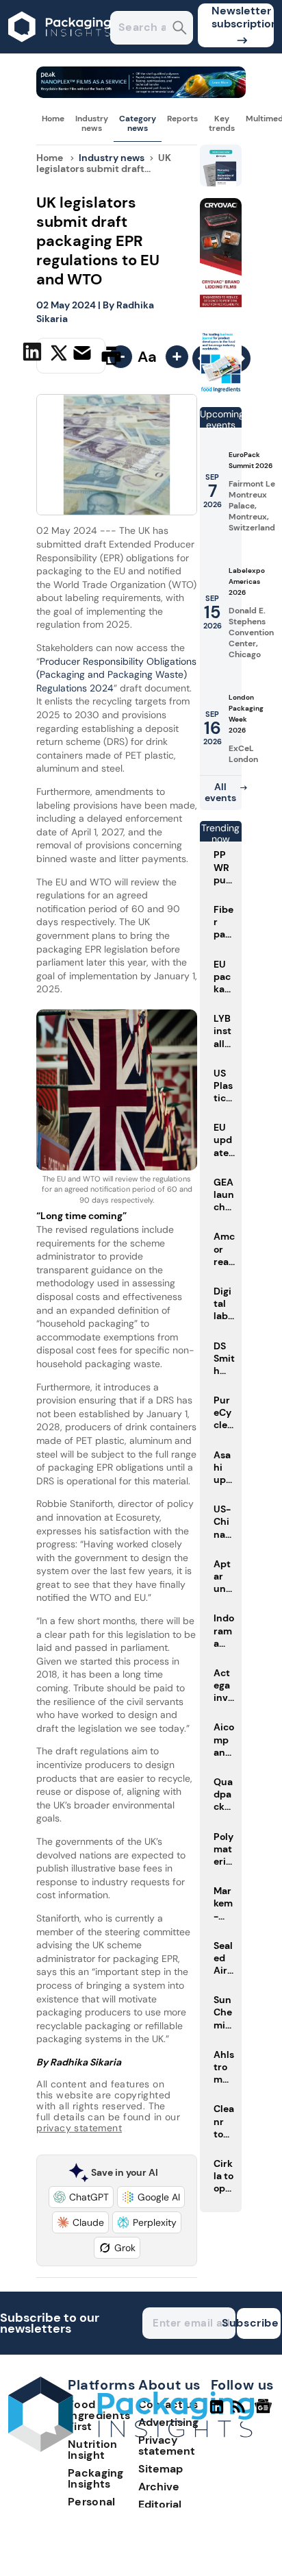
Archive (159, 2487)
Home (53, 119)
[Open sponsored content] (141, 94)
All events (220, 792)
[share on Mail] (84, 354)
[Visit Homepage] (60, 50)
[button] (81, 2197)
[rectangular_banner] (221, 390)
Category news (138, 123)
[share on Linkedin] (34, 354)
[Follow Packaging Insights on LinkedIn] (217, 2412)
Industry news (92, 123)
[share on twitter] (59, 355)
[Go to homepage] (131, 2448)
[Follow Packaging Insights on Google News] (265, 2412)
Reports (182, 119)
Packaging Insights (96, 2478)
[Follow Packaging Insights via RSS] (241, 2412)
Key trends (222, 123)
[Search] (180, 29)
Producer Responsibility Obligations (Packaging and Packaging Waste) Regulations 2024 (116, 675)
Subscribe (258, 2323)
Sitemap (161, 2469)
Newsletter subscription (243, 17)
